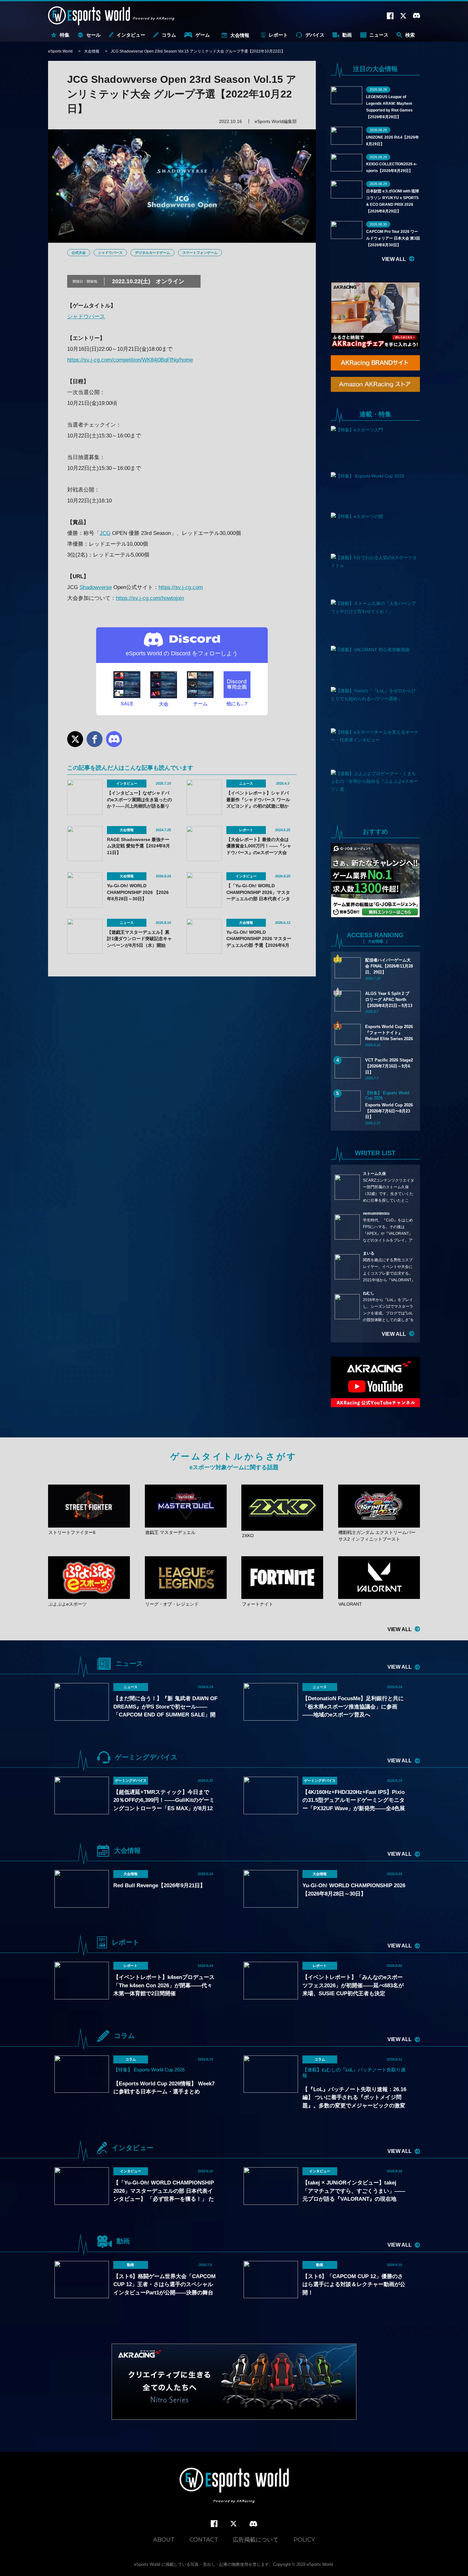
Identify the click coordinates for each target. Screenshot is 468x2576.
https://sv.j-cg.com (181, 587)
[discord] (253, 2524)
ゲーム (203, 35)
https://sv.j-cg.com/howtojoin (150, 598)
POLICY (304, 2540)
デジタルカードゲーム (152, 253)
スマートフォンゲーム (200, 253)
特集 (65, 35)
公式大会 (79, 253)
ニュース (379, 35)
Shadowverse (96, 587)
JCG (105, 533)
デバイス (315, 35)
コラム (169, 35)
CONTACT (204, 2540)
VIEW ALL (394, 259)
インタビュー (131, 35)
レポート (278, 35)
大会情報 (240, 35)
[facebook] (214, 2524)
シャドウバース (110, 253)
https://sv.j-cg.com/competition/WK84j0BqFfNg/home (130, 360)
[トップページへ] (234, 2486)
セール (93, 35)
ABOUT (164, 2540)
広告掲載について (256, 2540)
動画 (347, 35)
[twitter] (234, 2524)
